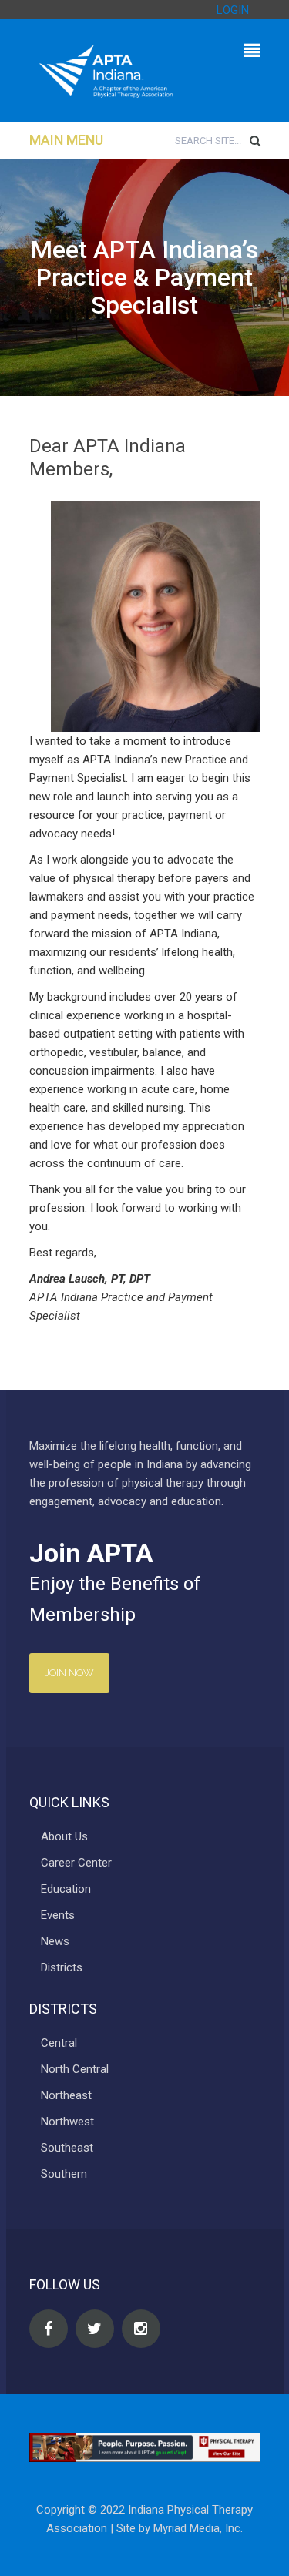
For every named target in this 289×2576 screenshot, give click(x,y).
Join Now (69, 1673)
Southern (64, 2174)
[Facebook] (49, 2329)
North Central (75, 2069)
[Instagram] (141, 2329)
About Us (64, 1836)
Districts (62, 1967)
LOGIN (233, 10)
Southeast (67, 2148)
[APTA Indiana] (106, 70)
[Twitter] (95, 2329)
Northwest (67, 2122)
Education (66, 1889)
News (55, 1941)
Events (58, 1915)
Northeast (66, 2095)
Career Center (76, 1863)
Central (59, 2043)
